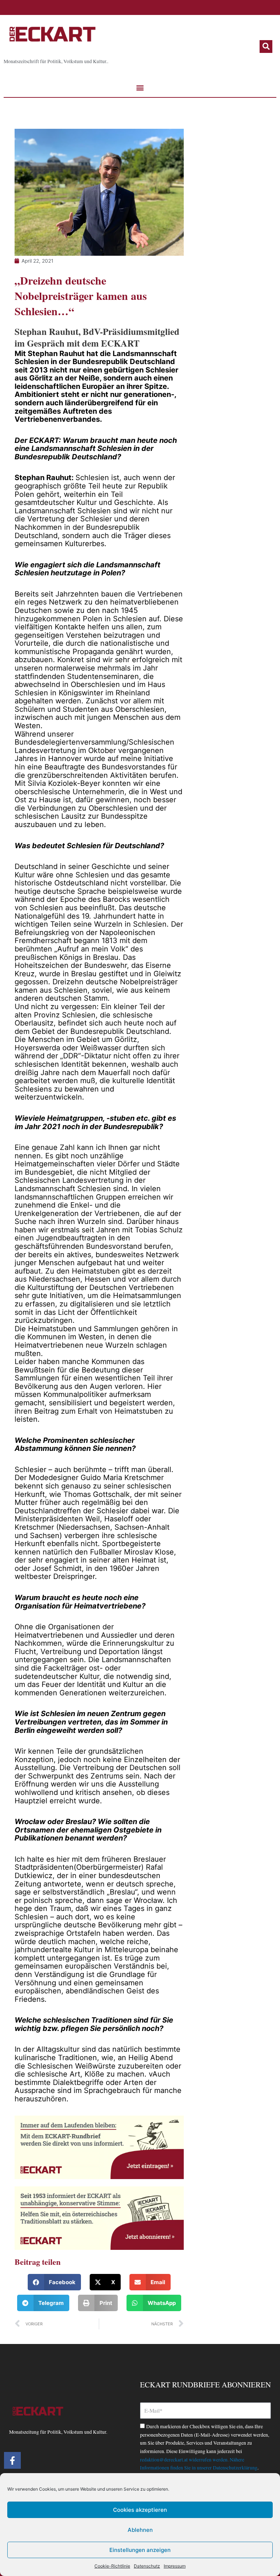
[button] (266, 47)
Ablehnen (140, 2530)
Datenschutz (147, 2566)
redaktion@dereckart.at (164, 2460)
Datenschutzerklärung (235, 2468)
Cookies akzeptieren (140, 2510)
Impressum (175, 2566)
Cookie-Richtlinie (112, 2566)
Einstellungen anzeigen (140, 2550)
